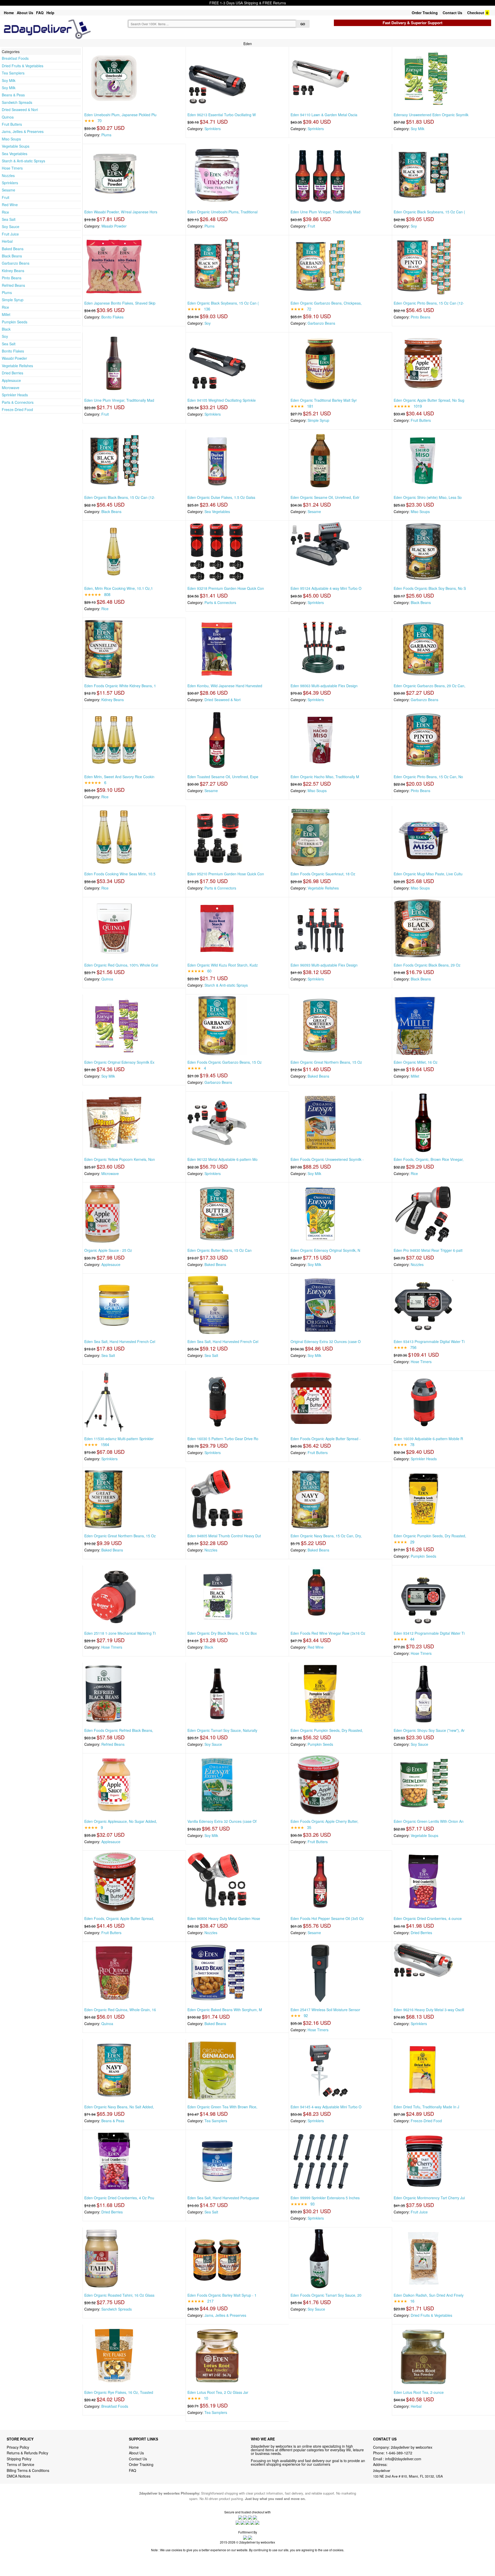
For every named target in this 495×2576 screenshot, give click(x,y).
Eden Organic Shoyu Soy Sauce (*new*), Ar (429, 1730)
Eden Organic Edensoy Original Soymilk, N (325, 1250)
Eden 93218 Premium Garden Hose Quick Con (226, 588)
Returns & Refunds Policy (27, 2453)
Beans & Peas (13, 95)
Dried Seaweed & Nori (20, 110)
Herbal (7, 241)
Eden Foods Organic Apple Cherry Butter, (324, 1821)
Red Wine (10, 205)
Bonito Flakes (13, 351)
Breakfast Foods (15, 58)
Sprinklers (10, 183)
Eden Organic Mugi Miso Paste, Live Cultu (428, 874)
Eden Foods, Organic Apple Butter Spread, (119, 1918)
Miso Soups (11, 139)
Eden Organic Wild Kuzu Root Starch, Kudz (223, 965)
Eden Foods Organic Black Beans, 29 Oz (427, 965)
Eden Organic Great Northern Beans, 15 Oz (326, 1062)
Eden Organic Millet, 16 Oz (416, 1062)
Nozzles (8, 175)
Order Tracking (425, 13)
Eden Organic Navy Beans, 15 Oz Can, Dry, (326, 1536)
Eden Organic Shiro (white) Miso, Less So (428, 497)
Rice (5, 212)
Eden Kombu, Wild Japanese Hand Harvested (225, 686)
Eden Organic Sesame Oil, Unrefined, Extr (325, 497)
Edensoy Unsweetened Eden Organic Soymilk (431, 115)
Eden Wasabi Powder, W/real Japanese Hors (121, 212)
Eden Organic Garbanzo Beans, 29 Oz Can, (430, 686)
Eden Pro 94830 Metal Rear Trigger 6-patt (428, 1250)
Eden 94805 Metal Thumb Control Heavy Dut (224, 1536)
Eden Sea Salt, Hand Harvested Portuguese (223, 2198)
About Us (25, 13)
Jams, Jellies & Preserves (23, 131)
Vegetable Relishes (17, 366)
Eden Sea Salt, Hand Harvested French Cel (120, 1341)
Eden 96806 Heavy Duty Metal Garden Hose (224, 1918)
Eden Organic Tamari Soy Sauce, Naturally (222, 1730)
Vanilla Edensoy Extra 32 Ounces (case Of (222, 1821)
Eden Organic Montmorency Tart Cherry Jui (429, 2198)
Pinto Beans (12, 278)
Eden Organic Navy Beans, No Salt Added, (119, 2107)
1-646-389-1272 (399, 2453)
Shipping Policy (20, 2459)
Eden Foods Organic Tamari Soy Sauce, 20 (326, 2295)
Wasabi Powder (14, 358)
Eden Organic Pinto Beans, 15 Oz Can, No (428, 777)
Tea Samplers (13, 73)
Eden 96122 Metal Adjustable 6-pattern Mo (222, 1159)
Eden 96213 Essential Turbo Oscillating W (222, 115)
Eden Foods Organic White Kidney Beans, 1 (120, 686)
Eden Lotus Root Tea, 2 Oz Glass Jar (218, 2392)
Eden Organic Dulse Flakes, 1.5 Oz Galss (221, 497)
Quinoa (8, 117)
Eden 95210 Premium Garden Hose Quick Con (226, 874)
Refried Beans (13, 285)
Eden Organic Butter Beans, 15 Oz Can (220, 1250)
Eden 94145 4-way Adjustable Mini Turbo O (326, 2107)
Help (50, 13)
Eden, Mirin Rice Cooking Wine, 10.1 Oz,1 (119, 588)
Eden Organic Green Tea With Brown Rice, (222, 2107)
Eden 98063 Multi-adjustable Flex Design (324, 686)
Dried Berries (13, 373)
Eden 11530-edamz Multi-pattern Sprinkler (119, 1439)
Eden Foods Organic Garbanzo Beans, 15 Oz (225, 1062)
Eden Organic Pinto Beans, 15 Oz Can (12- (429, 303)
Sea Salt (9, 219)
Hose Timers (12, 168)
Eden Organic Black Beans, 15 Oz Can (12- (120, 497)
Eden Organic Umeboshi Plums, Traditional (222, 212)
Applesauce (11, 380)
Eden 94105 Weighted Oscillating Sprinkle (222, 400)
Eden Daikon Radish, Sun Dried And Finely (429, 2295)
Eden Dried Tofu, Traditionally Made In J (426, 2107)
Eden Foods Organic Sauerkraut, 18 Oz (323, 874)
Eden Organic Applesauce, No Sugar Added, (121, 1821)
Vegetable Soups (16, 146)
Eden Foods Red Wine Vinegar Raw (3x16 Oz (328, 1633)
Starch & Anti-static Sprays (23, 161)
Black (6, 329)
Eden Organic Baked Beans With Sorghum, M (225, 2010)
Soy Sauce (11, 226)
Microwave (11, 388)
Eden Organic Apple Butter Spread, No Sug (429, 400)
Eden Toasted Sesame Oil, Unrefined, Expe (223, 777)
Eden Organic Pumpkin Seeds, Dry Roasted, (430, 1536)
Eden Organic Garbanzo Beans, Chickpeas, (326, 303)
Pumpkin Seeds (15, 322)
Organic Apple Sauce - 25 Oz (108, 1250)
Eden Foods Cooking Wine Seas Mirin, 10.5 (120, 874)
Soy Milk (9, 80)
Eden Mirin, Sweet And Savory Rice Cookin (119, 777)
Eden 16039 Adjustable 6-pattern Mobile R (428, 1439)
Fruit (6, 197)
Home (9, 13)
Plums (7, 292)
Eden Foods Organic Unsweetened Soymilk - (327, 1159)
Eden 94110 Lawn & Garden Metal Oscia (324, 115)
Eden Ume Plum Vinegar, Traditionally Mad (325, 212)
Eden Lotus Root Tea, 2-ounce (419, 2392)
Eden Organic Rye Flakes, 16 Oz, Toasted (119, 2392)
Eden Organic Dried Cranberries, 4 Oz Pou (119, 2198)
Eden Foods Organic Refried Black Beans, (119, 1730)
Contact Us (452, 13)
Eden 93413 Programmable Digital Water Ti (429, 1341)
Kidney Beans (13, 271)
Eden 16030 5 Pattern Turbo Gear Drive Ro (223, 1439)
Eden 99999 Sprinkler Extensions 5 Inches (325, 2198)
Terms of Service (20, 2464)
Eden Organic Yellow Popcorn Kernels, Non (120, 1159)
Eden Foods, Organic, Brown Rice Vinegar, (429, 1159)
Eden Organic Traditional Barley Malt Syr (324, 400)
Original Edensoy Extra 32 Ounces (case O (326, 1341)
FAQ (40, 13)
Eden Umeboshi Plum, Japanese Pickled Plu (120, 115)
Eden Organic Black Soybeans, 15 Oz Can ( (429, 212)
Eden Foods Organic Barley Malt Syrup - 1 (222, 2295)
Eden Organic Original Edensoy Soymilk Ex (119, 1062)
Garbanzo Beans (16, 263)
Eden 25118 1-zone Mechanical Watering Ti (120, 1633)
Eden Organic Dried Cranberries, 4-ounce (428, 1918)
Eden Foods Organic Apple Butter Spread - (326, 1439)
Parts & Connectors (18, 402)
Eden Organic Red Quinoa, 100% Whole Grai (121, 965)
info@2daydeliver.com (403, 2459)
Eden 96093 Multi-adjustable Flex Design (324, 965)
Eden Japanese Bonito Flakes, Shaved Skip (120, 303)
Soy (5, 336)
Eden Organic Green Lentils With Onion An (429, 1821)
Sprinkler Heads (15, 395)
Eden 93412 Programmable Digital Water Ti (429, 1633)
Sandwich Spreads (17, 102)
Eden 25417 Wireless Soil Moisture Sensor (325, 2010)
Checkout (476, 13)
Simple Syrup (13, 300)
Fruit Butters (12, 124)
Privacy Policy (18, 2447)
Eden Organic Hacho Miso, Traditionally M (325, 777)
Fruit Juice (10, 234)
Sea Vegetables (15, 154)
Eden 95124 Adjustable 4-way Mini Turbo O (326, 588)
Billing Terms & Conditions (28, 2470)
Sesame (9, 190)
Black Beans (12, 256)
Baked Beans (13, 249)
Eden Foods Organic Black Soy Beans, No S (430, 588)
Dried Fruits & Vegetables (23, 66)
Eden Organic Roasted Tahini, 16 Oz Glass (119, 2295)
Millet (6, 314)
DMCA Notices (19, 2476)
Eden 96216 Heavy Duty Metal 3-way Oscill (429, 2010)
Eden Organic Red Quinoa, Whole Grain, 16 (120, 2010)
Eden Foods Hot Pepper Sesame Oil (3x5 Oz (327, 1918)
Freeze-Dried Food (17, 409)
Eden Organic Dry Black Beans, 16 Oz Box (222, 1633)
